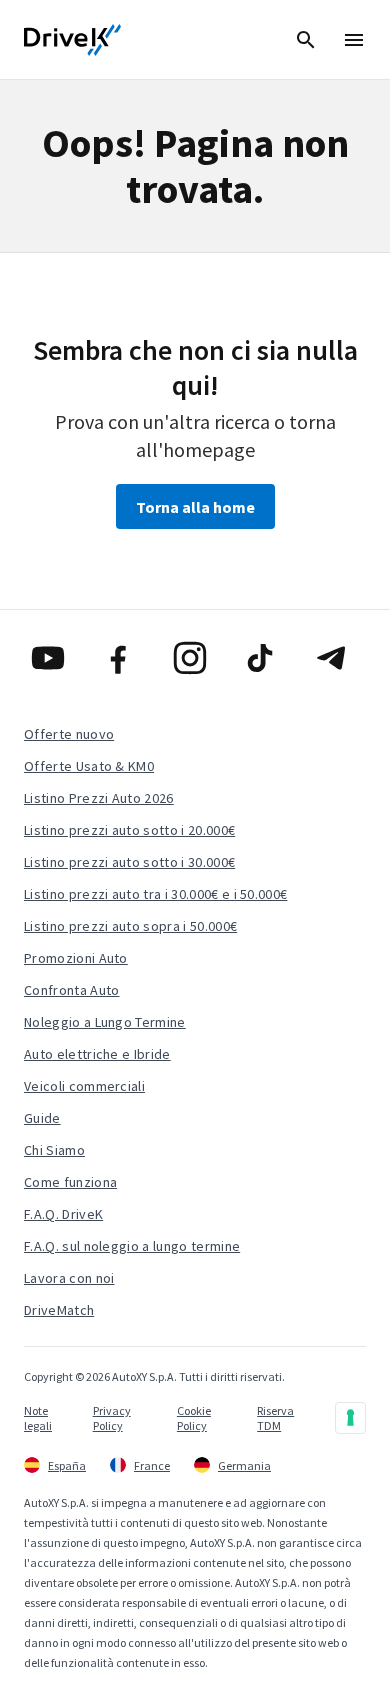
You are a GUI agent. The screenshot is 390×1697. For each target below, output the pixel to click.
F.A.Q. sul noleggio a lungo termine (132, 1246)
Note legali (38, 1418)
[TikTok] (265, 658)
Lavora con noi (69, 1278)
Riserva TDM (275, 1418)
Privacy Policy (112, 1418)
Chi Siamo (54, 1150)
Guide (42, 1118)
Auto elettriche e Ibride (97, 1054)
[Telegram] (336, 658)
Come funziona (70, 1182)
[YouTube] (53, 658)
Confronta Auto (71, 990)
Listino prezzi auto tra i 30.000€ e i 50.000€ (155, 894)
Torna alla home (195, 507)
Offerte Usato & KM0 (89, 766)
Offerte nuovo (69, 734)
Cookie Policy (194, 1418)
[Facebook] (124, 658)
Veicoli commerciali (84, 1086)
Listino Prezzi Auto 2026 (99, 798)
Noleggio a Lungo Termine (105, 1022)
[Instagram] (195, 658)
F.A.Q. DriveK (63, 1214)
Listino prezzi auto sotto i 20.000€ (129, 830)
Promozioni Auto (76, 958)
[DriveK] (73, 40)
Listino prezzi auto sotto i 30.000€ (129, 862)
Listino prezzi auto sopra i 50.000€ (130, 926)
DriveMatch (59, 1310)
